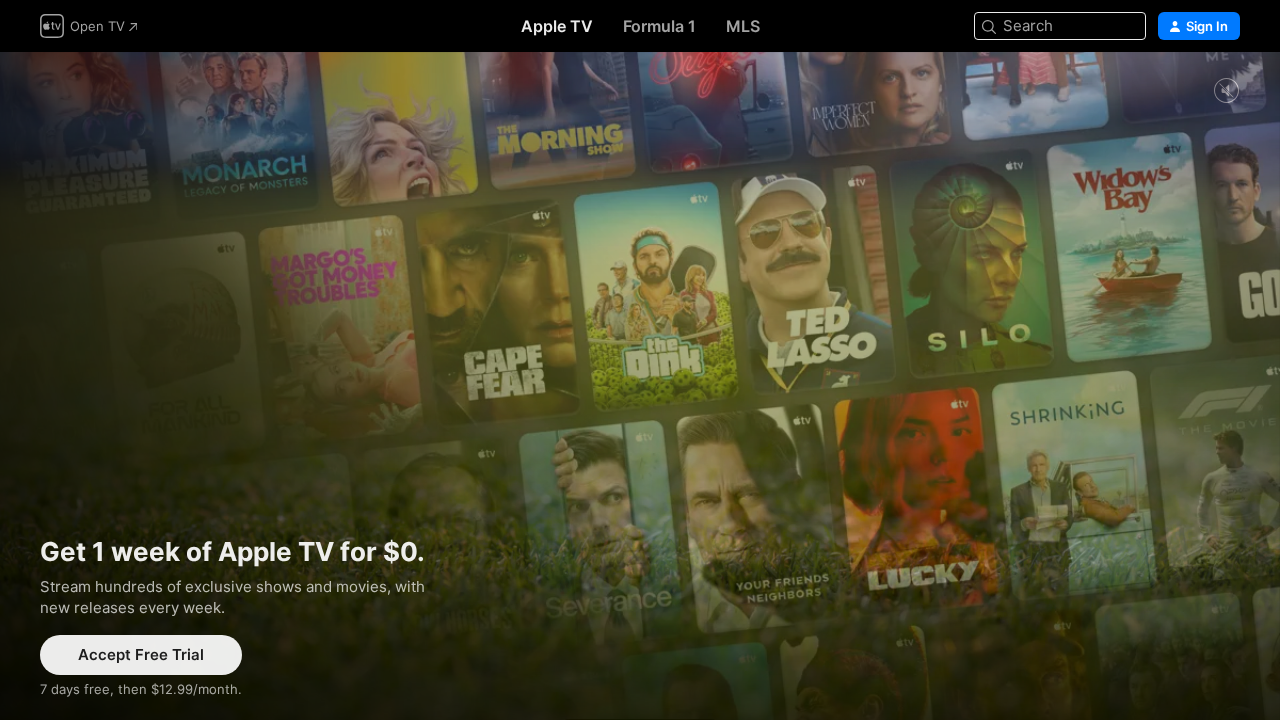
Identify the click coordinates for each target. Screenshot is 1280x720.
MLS (743, 26)
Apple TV (557, 26)
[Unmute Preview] (1226, 91)
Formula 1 (659, 26)
